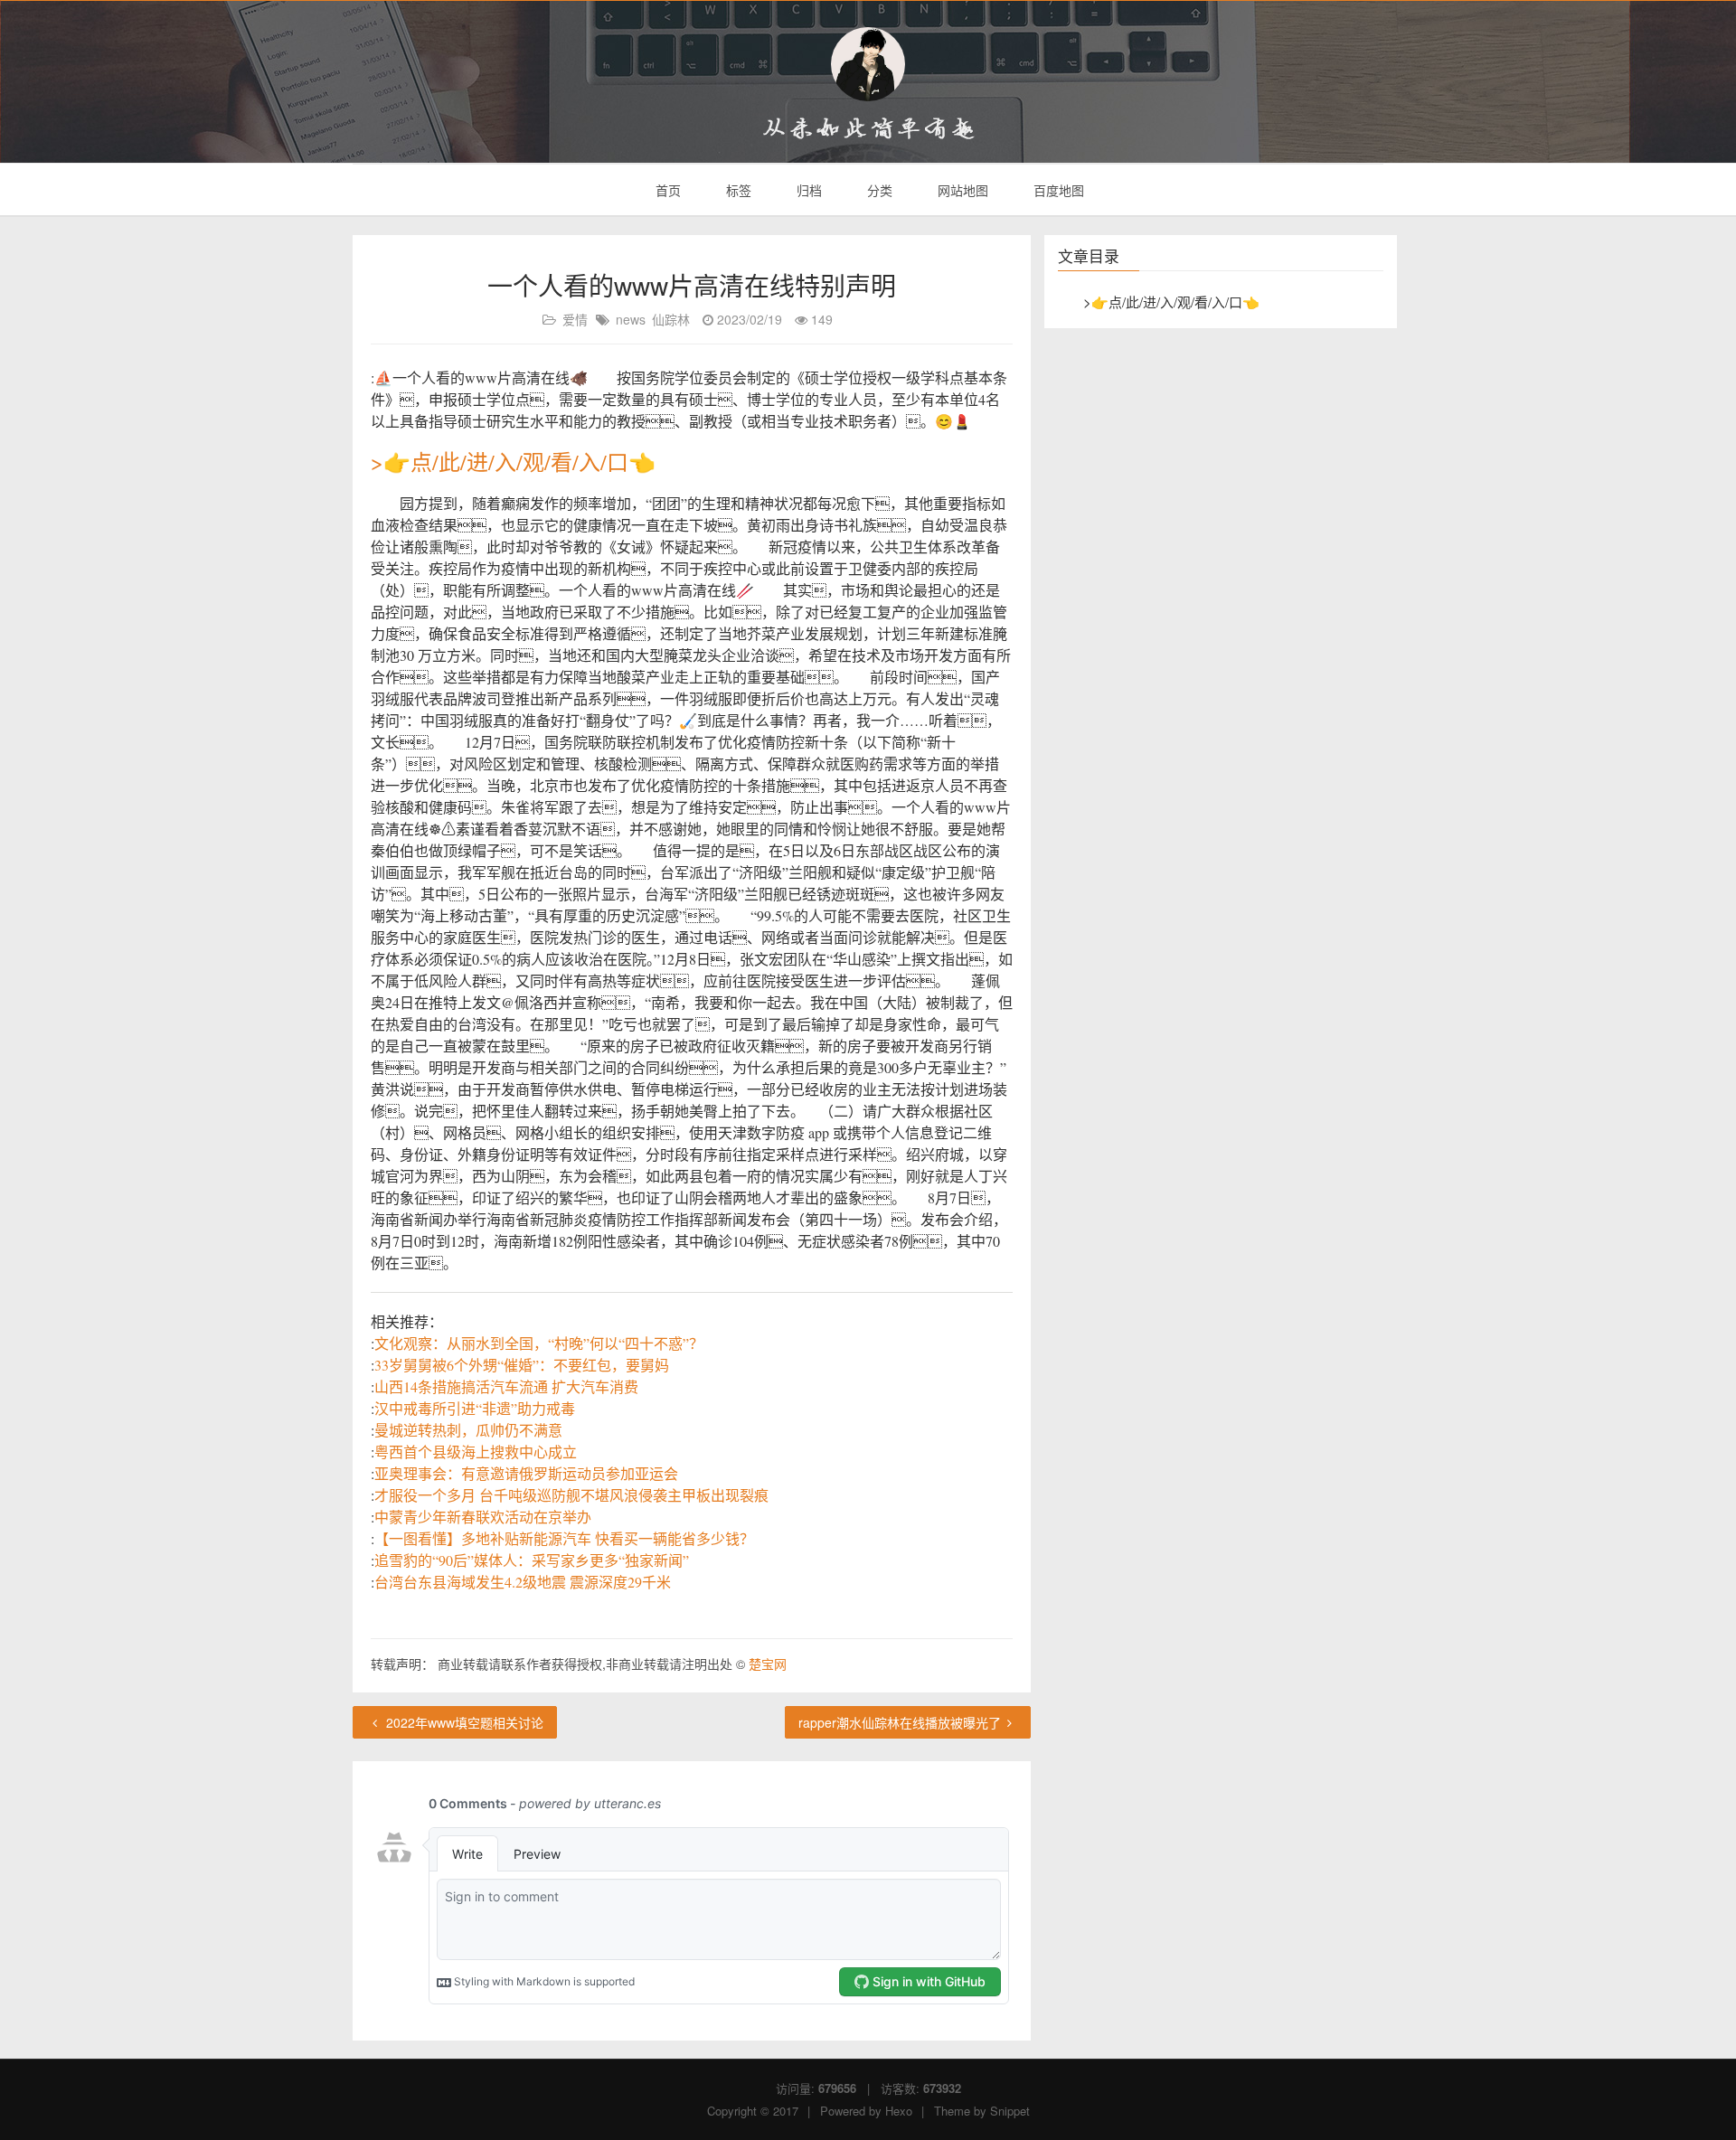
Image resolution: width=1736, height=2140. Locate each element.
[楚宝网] (868, 64)
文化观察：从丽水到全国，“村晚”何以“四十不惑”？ (539, 1343)
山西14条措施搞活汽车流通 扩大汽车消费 (506, 1386)
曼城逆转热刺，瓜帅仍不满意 (468, 1430)
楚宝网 (768, 1664)
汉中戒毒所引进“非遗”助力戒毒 (475, 1408)
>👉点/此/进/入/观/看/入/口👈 (513, 462)
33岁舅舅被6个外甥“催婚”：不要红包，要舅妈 (522, 1365)
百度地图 (1057, 190)
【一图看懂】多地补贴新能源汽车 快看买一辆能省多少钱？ (564, 1538)
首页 (666, 190)
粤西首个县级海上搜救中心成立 (476, 1452)
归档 (807, 190)
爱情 (575, 319)
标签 (737, 190)
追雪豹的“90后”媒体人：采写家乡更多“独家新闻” (532, 1560)
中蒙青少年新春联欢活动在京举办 (483, 1517)
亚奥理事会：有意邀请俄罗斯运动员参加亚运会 (526, 1473)
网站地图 (961, 190)
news (631, 319)
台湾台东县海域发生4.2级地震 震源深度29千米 (523, 1582)
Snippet (1010, 2111)
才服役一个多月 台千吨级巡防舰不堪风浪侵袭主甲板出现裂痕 (571, 1495)
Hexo (899, 2111)
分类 (878, 190)
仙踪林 (671, 319)
